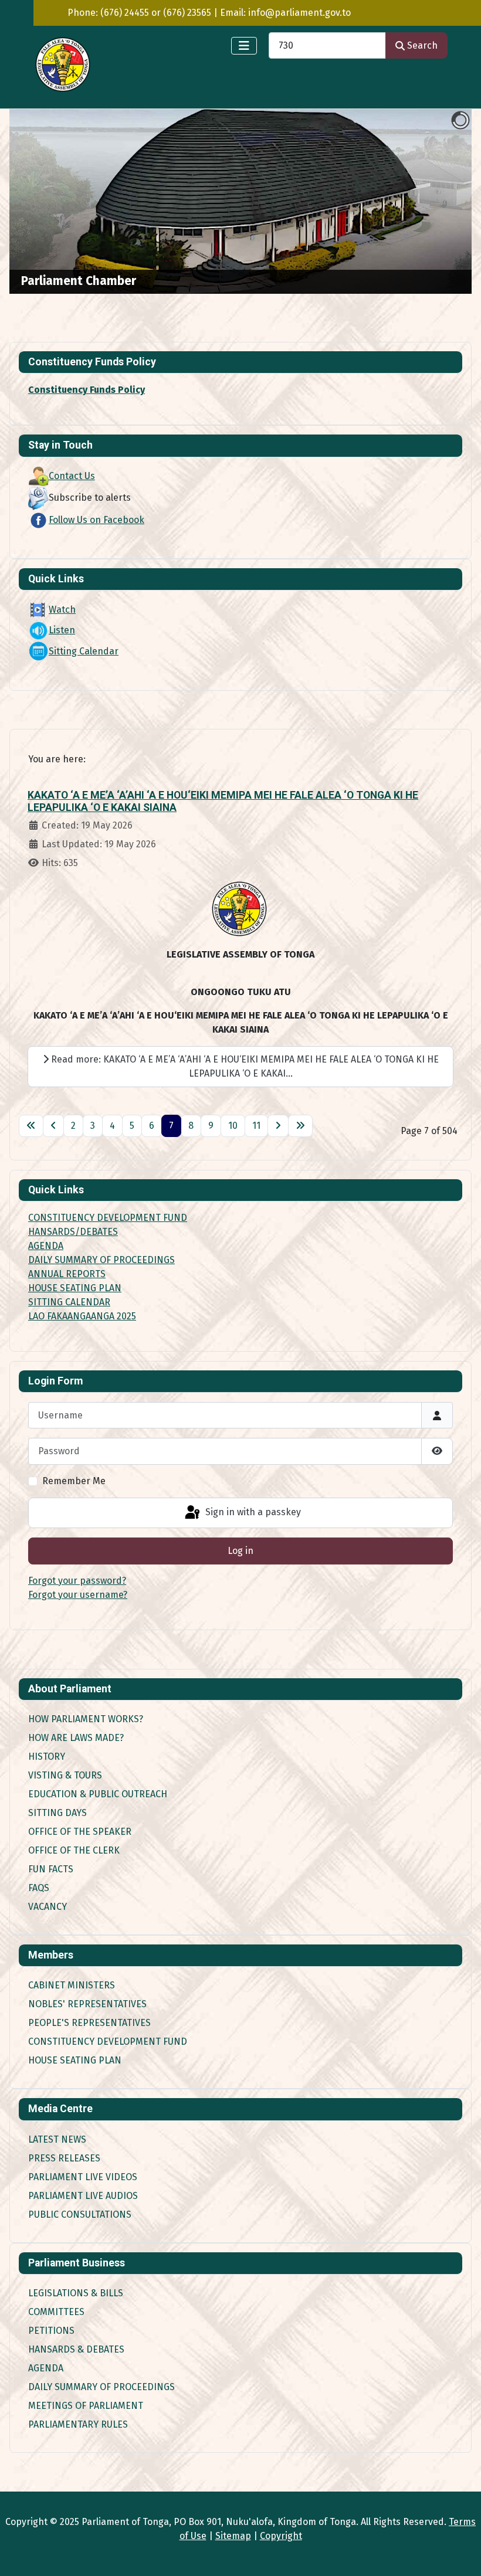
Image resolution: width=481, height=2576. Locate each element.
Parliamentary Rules (78, 2424)
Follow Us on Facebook (96, 520)
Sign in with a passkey (252, 1512)
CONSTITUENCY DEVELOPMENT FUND (108, 1218)
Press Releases (64, 2158)
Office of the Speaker (80, 1832)
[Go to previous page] (53, 1126)
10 (233, 1126)
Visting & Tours (65, 1775)
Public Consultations (80, 2214)
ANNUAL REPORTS (67, 1274)
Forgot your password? (77, 1581)
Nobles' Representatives (87, 2004)
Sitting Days (57, 1813)
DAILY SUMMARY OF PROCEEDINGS (101, 1260)
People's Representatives (89, 2023)
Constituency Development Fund (108, 2042)
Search (422, 45)
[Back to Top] (460, 2554)
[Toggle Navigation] (244, 46)
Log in (240, 1551)
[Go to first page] (31, 1126)
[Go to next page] (278, 1126)
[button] (436, 202)
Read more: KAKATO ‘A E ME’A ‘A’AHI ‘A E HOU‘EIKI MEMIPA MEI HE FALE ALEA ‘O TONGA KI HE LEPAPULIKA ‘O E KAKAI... (244, 1066)
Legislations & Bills (76, 2293)
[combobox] (327, 45)
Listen (62, 630)
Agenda (46, 2368)
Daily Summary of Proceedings (101, 2387)
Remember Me (74, 1481)
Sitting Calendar (84, 651)
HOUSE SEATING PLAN (75, 1288)
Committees (56, 2312)
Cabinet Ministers (72, 1985)
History (47, 1757)
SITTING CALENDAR (69, 1302)
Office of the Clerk (74, 1850)
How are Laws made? (76, 1738)
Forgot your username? (78, 1595)
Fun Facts (51, 1869)
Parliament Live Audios (83, 2196)
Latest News (57, 2139)
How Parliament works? (86, 1719)
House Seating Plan (75, 2060)
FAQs (39, 1888)
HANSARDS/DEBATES (73, 1232)
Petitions (51, 2331)
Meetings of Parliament (86, 2406)
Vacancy (48, 1907)
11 (256, 1126)
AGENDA (46, 1246)
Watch (62, 610)
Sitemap (233, 2536)
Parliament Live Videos (83, 2177)
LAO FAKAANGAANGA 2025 (82, 1316)
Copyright (281, 2536)
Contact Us (72, 476)
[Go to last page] (300, 1126)
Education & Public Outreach (98, 1794)
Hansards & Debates (76, 2349)
